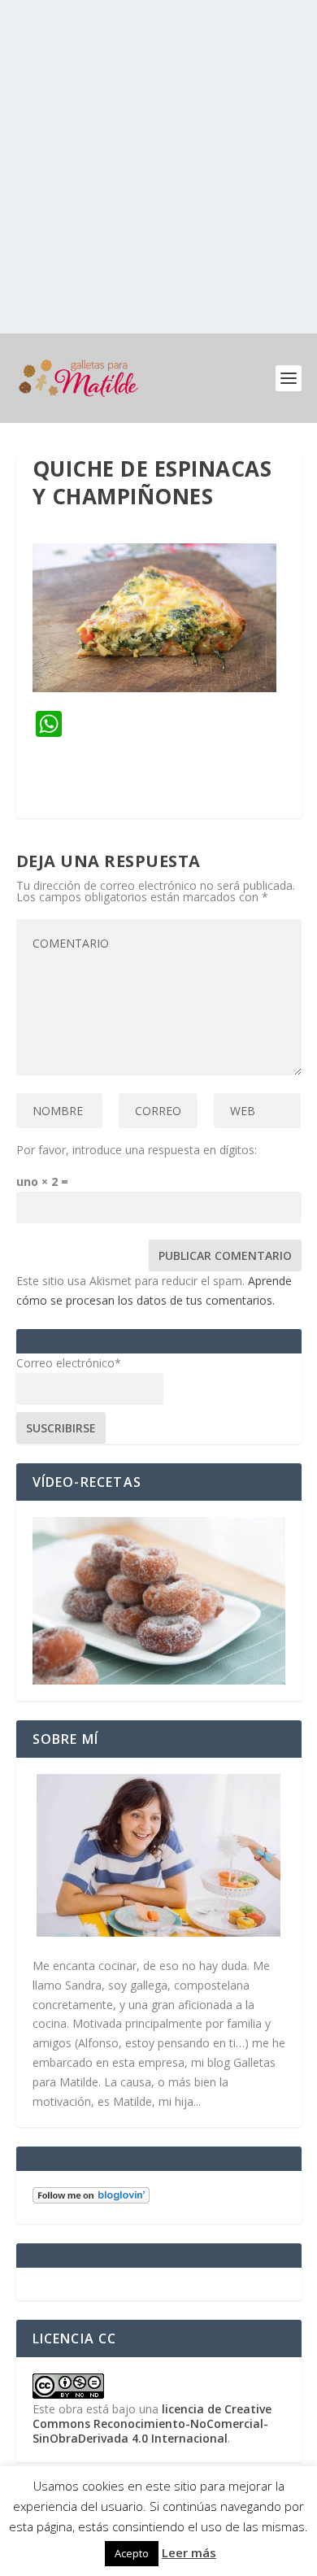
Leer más (189, 2552)
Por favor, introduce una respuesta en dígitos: (137, 1150)
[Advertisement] (158, 167)
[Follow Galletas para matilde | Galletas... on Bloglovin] (91, 2199)
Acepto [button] (132, 2553)
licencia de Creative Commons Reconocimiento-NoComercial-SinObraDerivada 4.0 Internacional (152, 2423)
